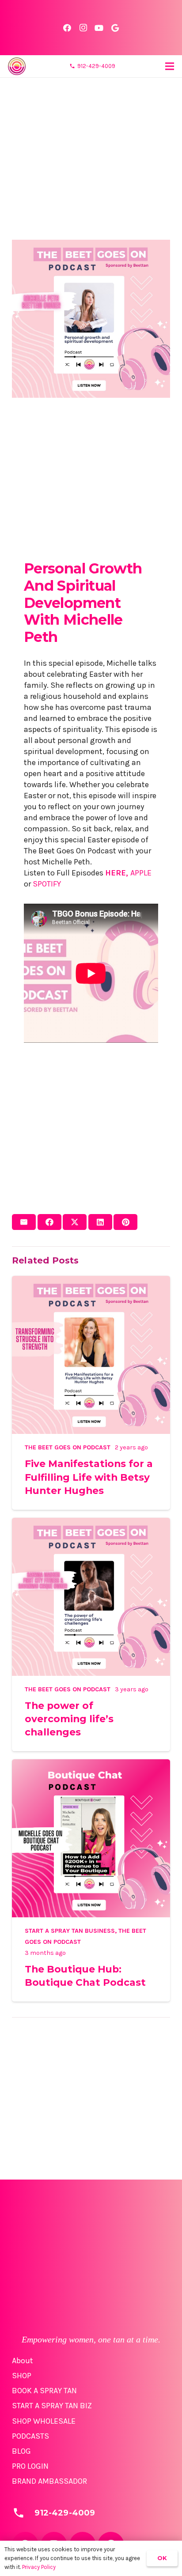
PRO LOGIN (30, 2466)
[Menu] (170, 66)
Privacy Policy (39, 2567)
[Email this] (24, 1222)
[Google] (115, 28)
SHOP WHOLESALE (44, 2421)
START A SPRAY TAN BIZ (52, 2406)
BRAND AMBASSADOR (49, 2481)
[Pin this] (125, 1222)
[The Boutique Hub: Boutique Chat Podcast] (91, 1765)
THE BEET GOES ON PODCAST (68, 1447)
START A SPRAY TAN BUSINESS (70, 1931)
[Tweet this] (75, 1222)
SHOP (22, 2376)
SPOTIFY (47, 884)
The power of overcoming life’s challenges (69, 1719)
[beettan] (17, 66)
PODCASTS (30, 2436)
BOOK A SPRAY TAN (44, 2391)
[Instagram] (83, 28)
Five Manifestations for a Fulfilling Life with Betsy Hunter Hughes (89, 1477)
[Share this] (49, 1222)
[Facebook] (67, 28)
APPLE (141, 873)
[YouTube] (99, 28)
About (23, 2361)
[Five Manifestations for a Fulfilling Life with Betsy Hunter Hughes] (91, 1281)
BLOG (21, 2451)
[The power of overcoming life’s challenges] (91, 1523)
